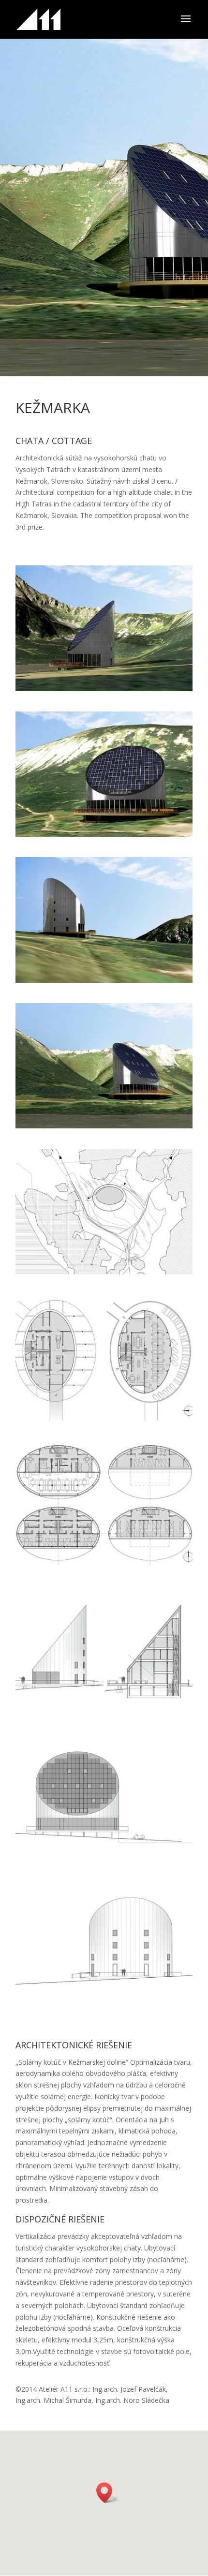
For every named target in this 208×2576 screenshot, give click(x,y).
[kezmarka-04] (104, 983)
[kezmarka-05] (104, 1274)
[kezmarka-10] (104, 2004)
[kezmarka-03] (104, 691)
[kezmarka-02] (104, 836)
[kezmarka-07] (104, 1566)
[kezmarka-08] (104, 1712)
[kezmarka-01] (104, 1128)
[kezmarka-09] (104, 1858)
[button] (107, 2493)
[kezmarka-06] (104, 1420)
